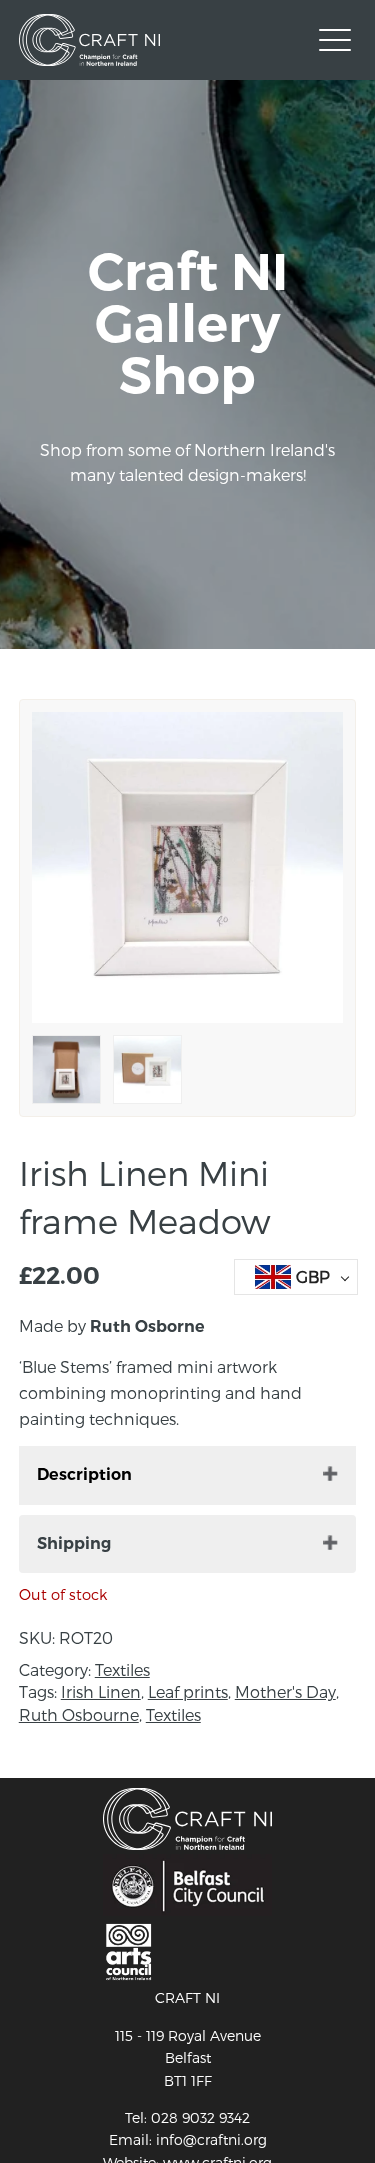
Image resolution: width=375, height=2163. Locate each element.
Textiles (122, 1669)
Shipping (74, 1543)
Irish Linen (101, 1691)
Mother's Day (285, 1691)
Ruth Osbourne (79, 1714)
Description (84, 1474)
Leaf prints (188, 1691)
